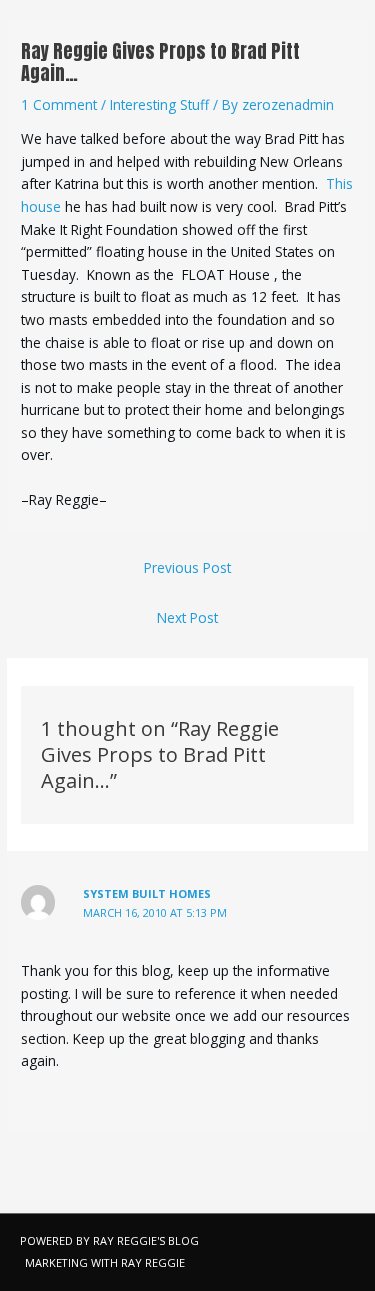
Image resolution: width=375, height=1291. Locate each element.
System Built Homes (147, 893)
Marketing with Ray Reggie (105, 1262)
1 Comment (59, 104)
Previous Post (187, 567)
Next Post (187, 617)
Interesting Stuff (159, 104)
